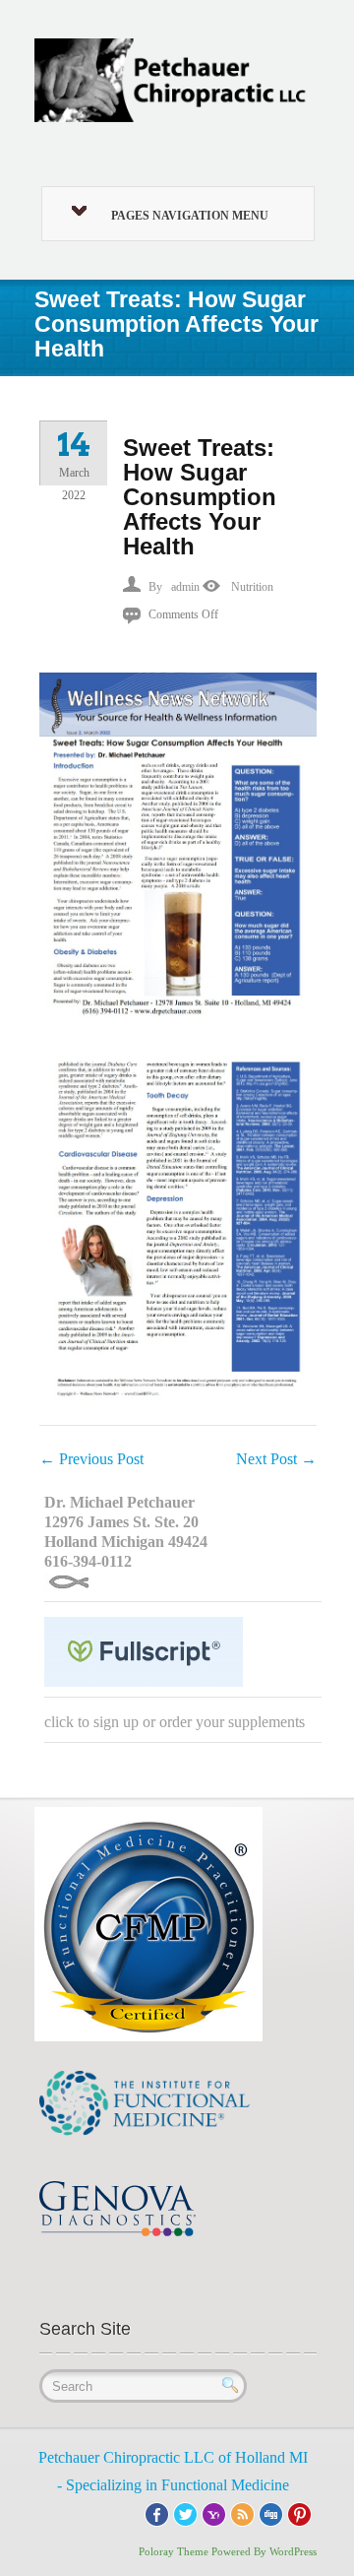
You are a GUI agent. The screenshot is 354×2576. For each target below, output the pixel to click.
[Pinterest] (299, 2512)
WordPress (293, 2551)
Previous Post (91, 1459)
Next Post (276, 1459)
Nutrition (252, 587)
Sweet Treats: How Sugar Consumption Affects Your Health (200, 497)
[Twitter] (185, 2512)
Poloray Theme (174, 2551)
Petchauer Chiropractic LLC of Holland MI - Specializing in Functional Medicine (173, 2471)
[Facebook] (157, 2512)
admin (185, 587)
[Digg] (271, 2512)
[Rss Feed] (242, 2512)
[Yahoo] (214, 2512)
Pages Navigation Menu (190, 216)
